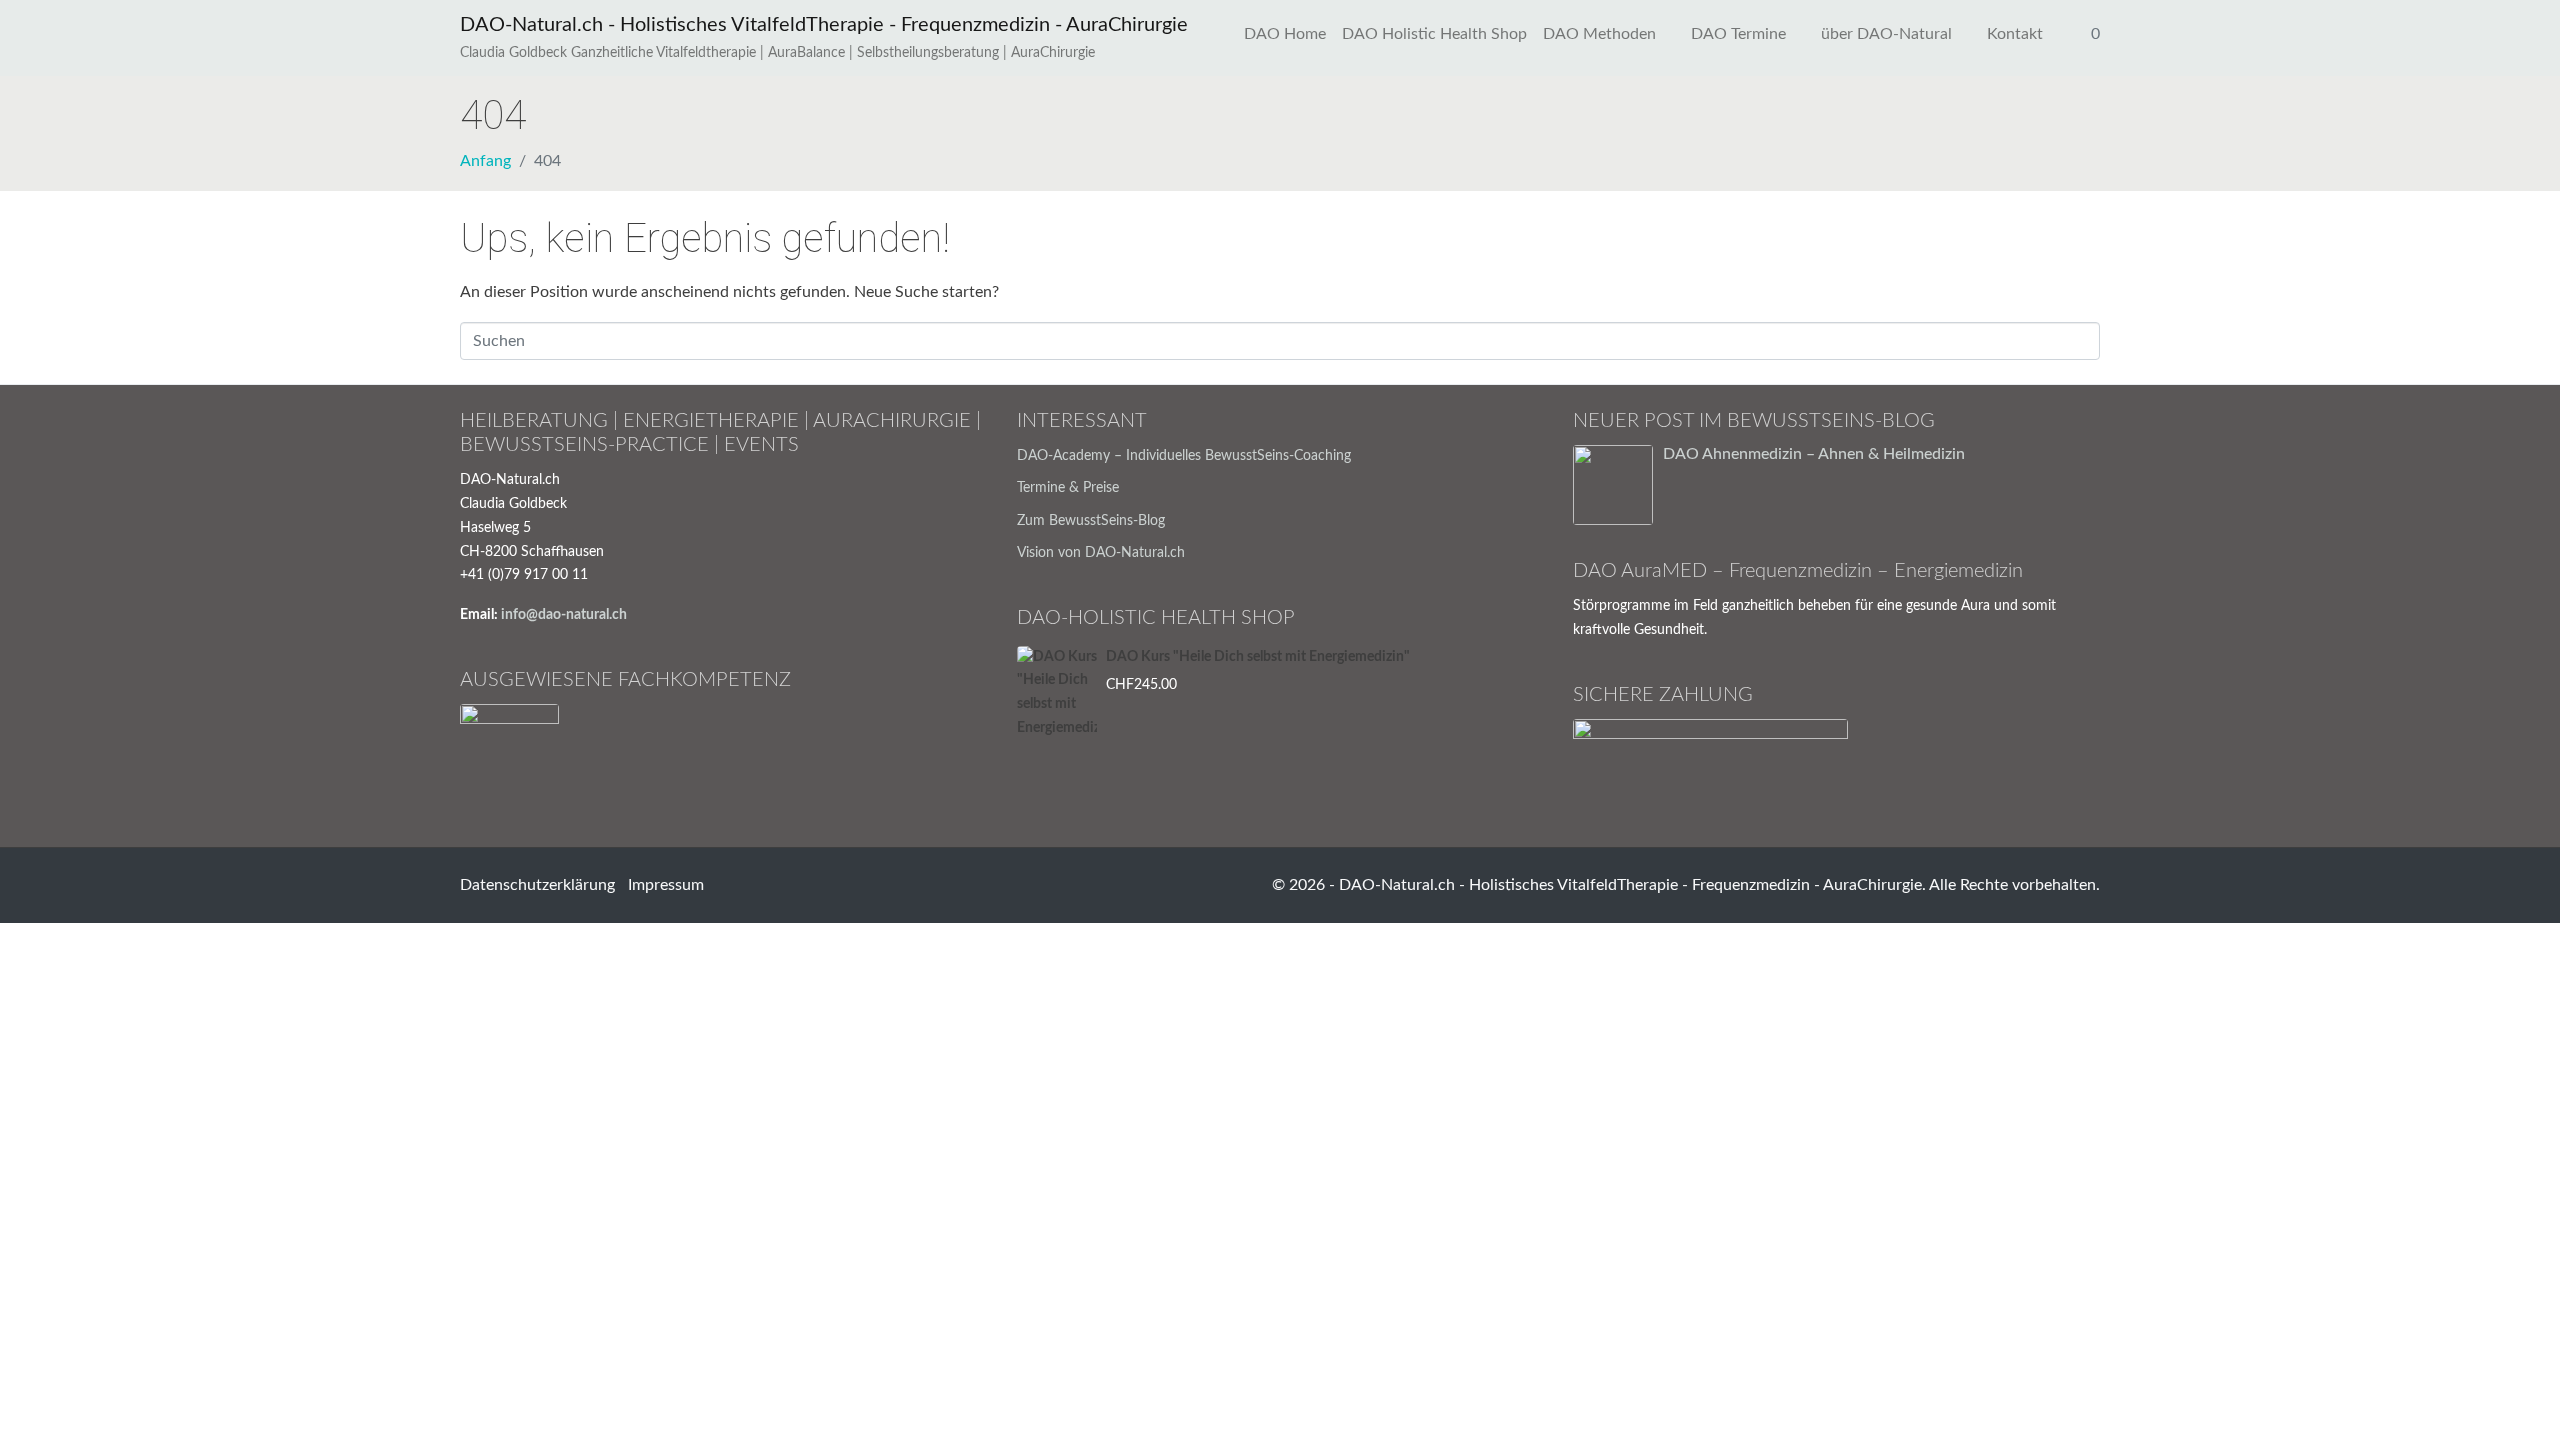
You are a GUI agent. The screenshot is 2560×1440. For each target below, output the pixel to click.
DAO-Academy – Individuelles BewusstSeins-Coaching (1184, 456)
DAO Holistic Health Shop (1434, 34)
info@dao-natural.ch (564, 615)
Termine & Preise (1068, 488)
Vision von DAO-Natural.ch (1101, 553)
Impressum (666, 885)
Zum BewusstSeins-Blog (1091, 521)
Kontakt (2015, 34)
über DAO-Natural (1886, 34)
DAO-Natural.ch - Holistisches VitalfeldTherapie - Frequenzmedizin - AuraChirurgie (824, 25)
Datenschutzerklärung (537, 885)
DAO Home (1285, 34)
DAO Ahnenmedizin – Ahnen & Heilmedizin (1814, 454)
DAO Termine (1738, 34)
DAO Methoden (1599, 34)
